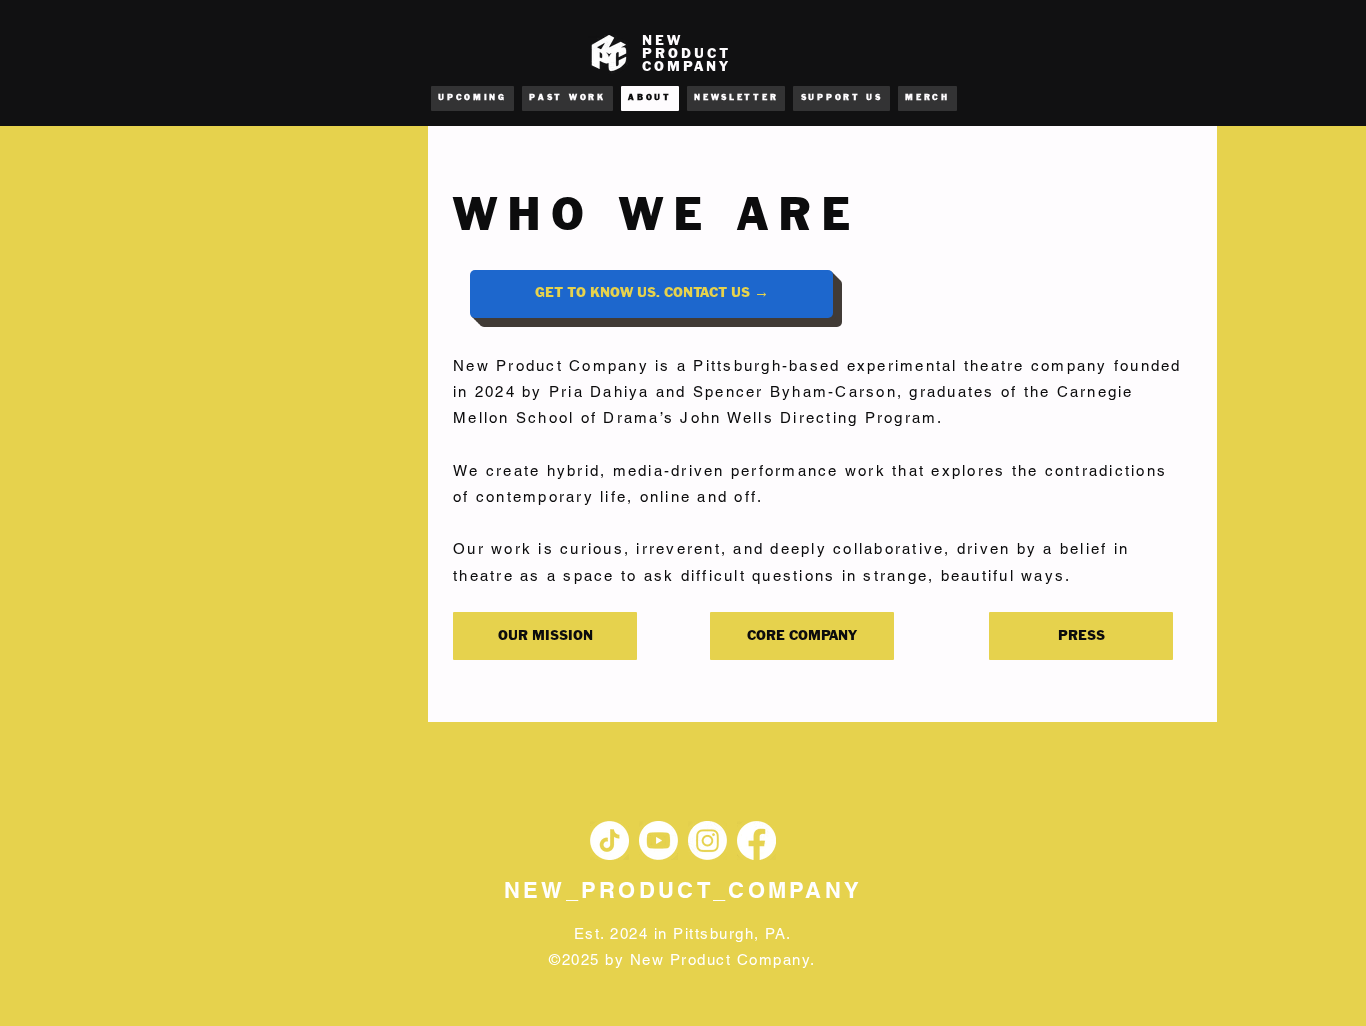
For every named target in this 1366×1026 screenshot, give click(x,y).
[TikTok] (609, 840)
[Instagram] (707, 840)
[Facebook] (756, 840)
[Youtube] (658, 840)
